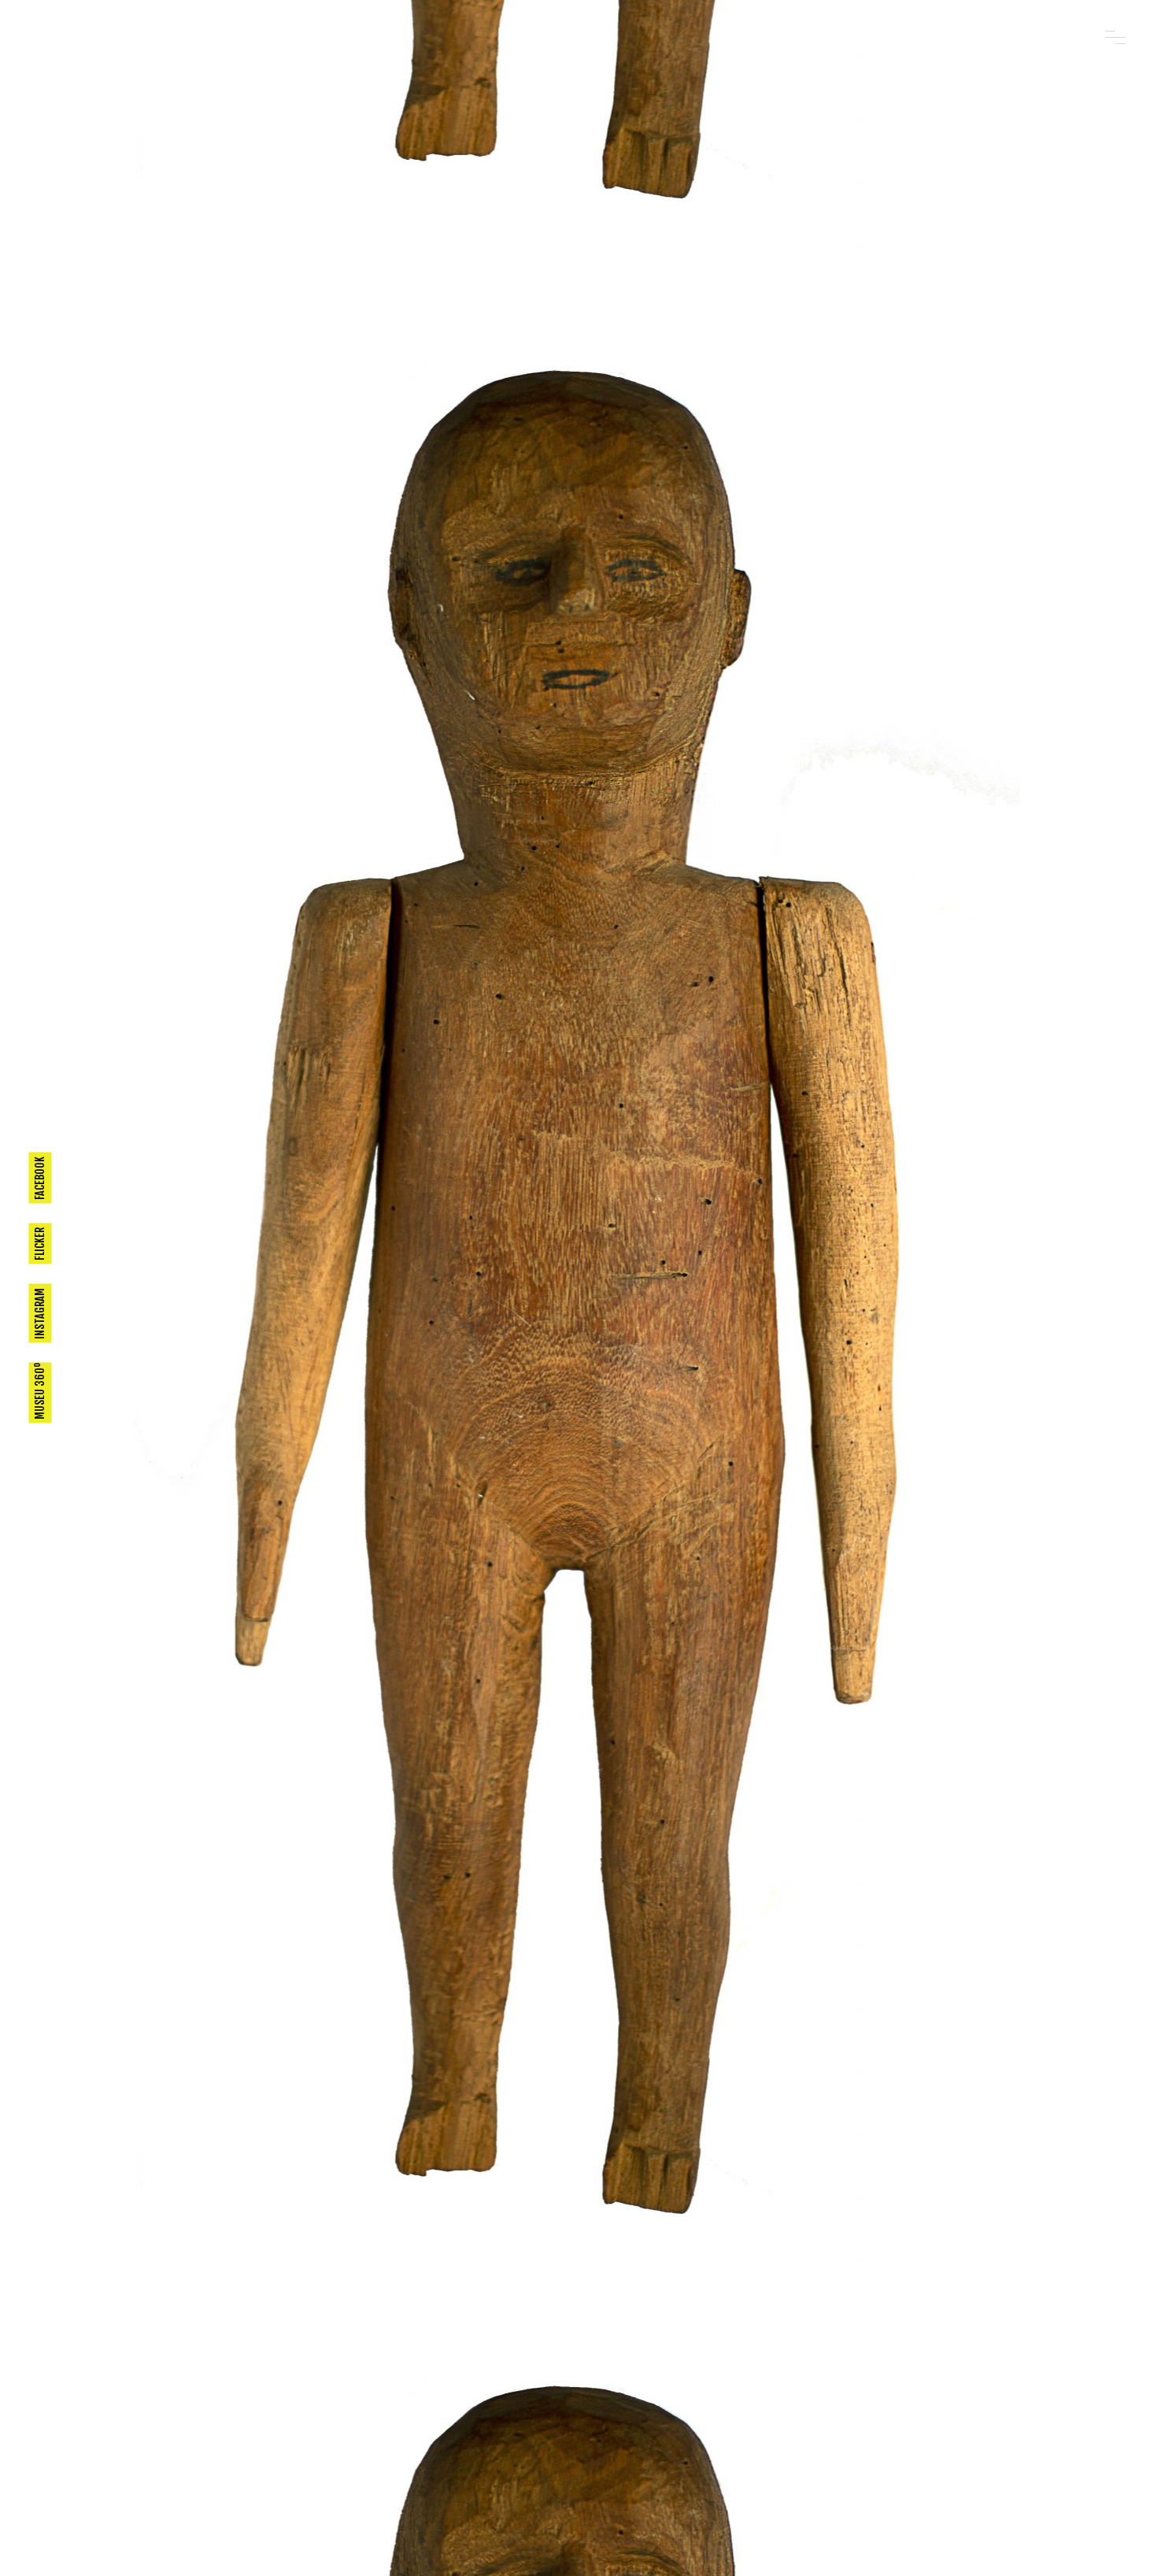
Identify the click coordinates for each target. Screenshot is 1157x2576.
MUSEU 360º (40, 1391)
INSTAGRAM (40, 1314)
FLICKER (40, 1244)
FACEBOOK (40, 1178)
